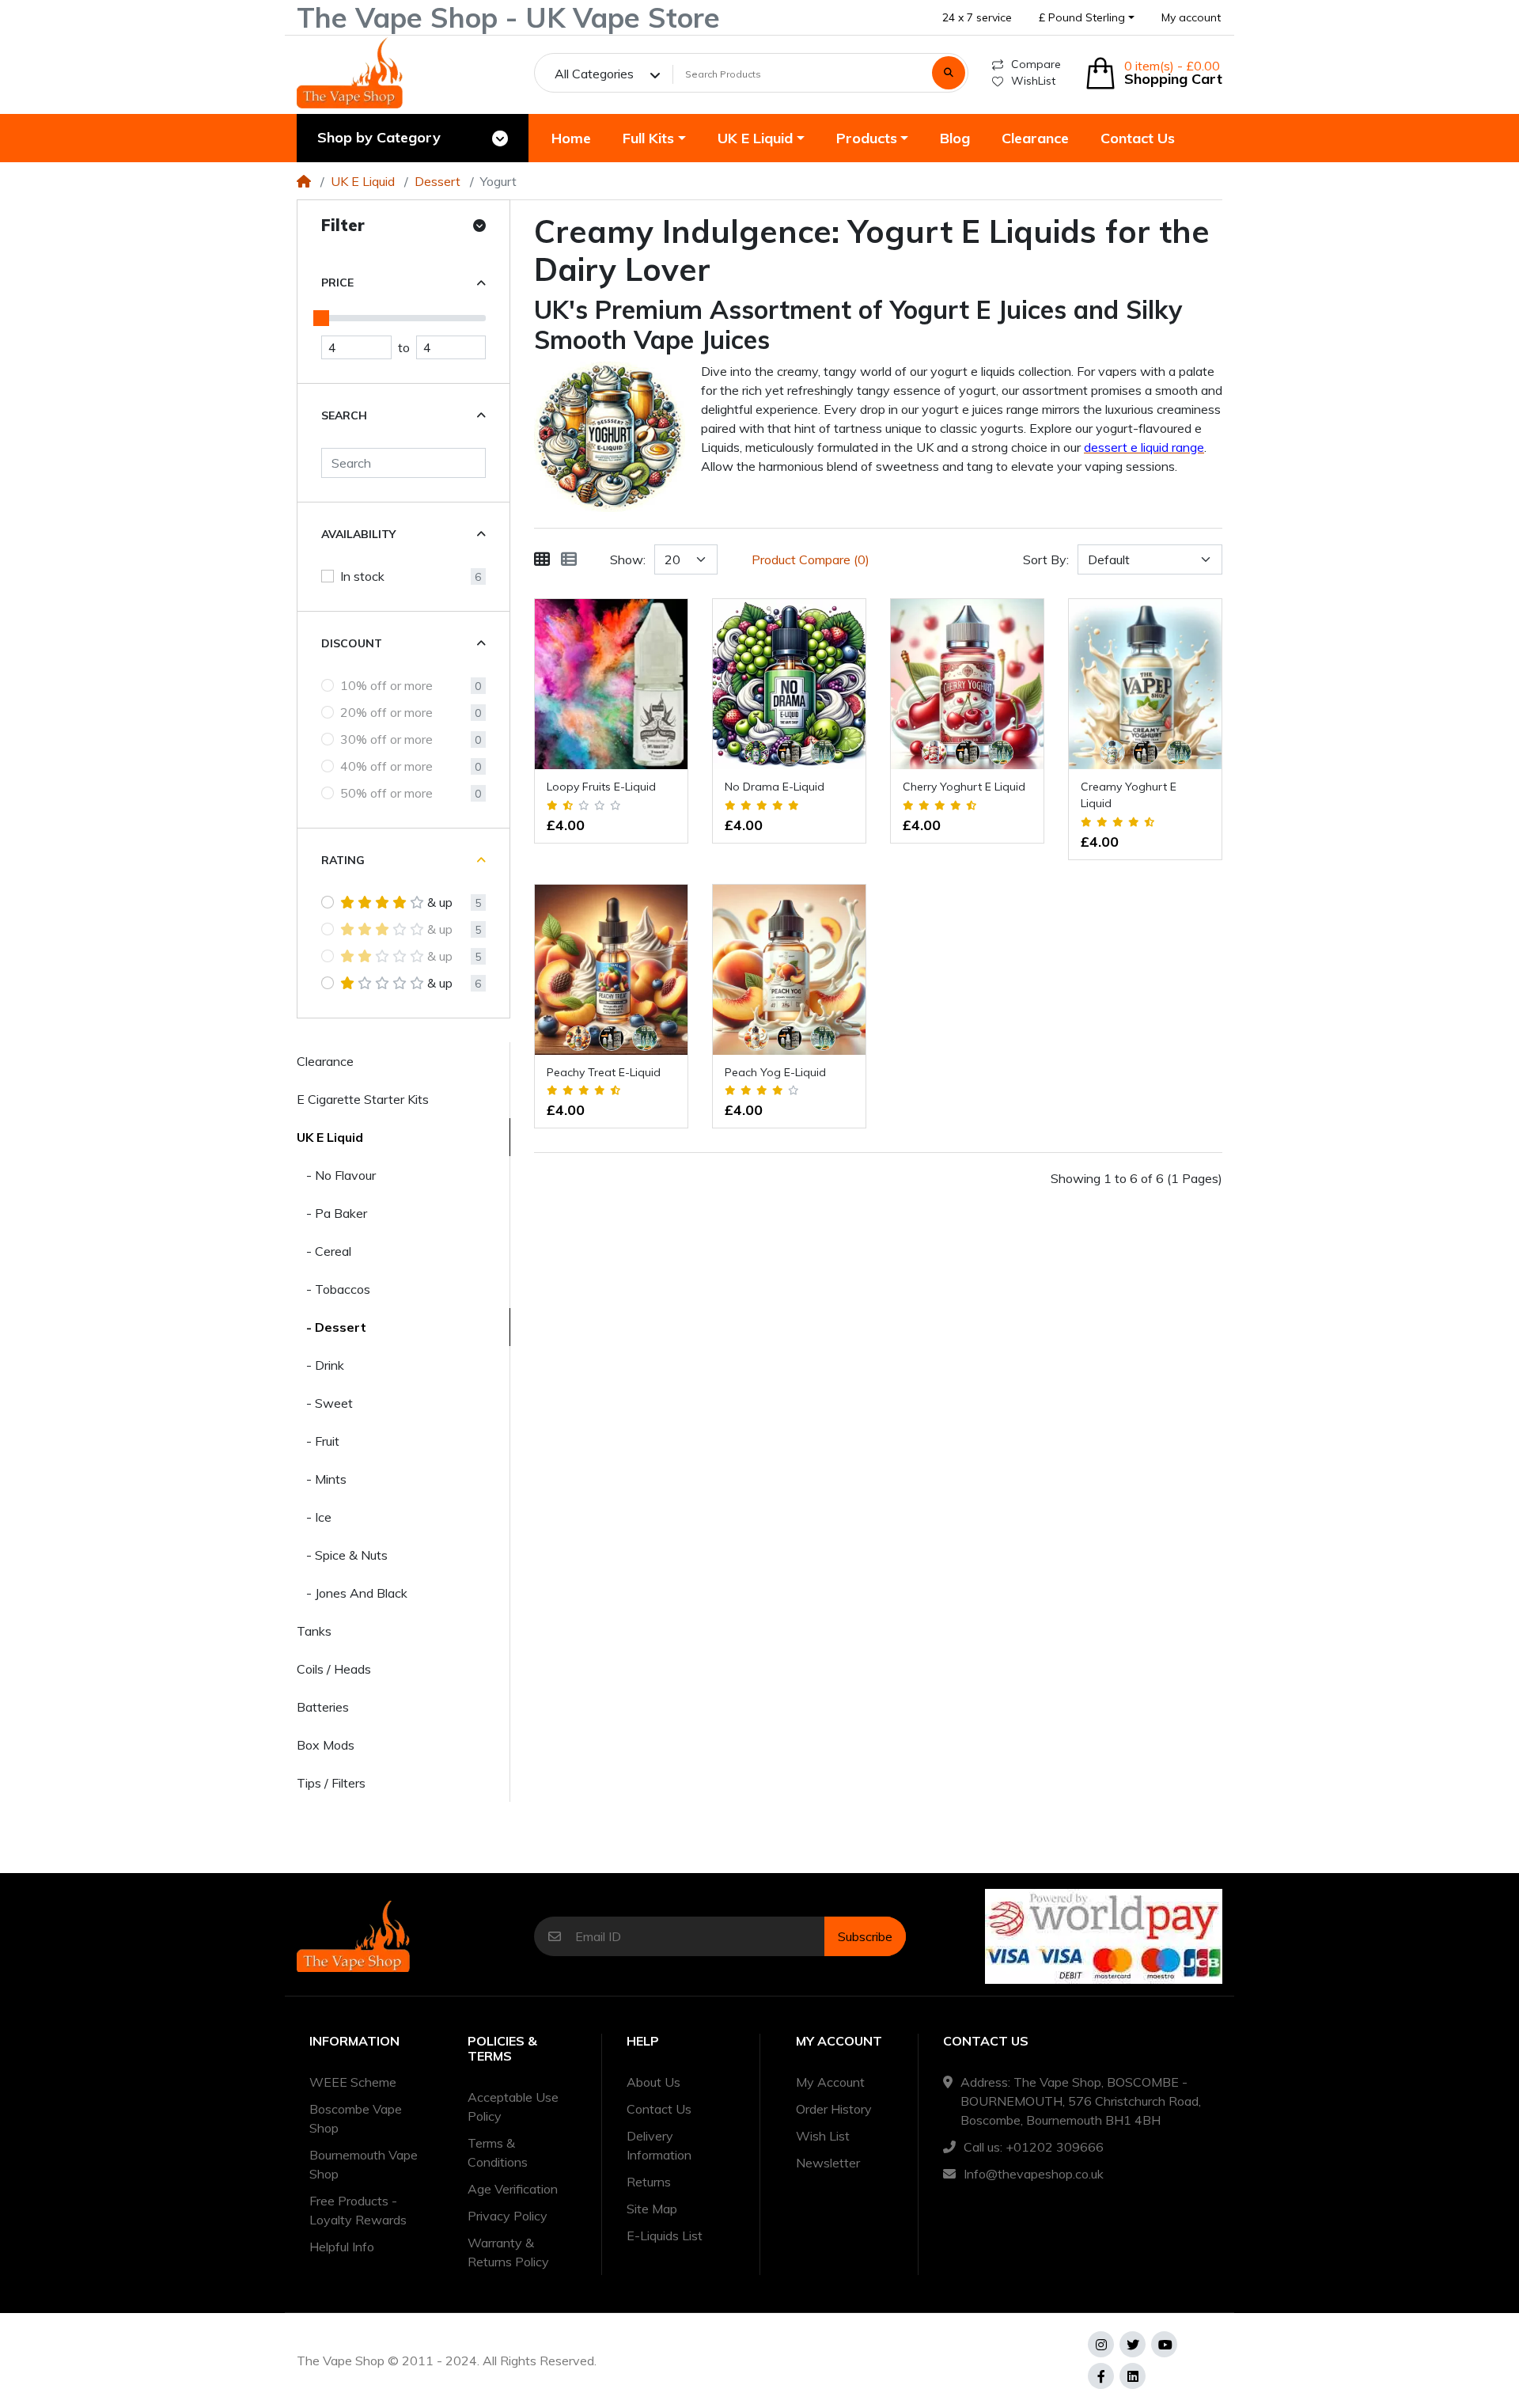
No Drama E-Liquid (775, 787)
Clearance (325, 1061)
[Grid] (542, 559)
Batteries (323, 1707)
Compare (1036, 64)
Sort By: (1046, 559)
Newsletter (828, 2163)
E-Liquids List (665, 2235)
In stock (362, 576)
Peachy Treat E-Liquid (604, 1072)
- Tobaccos (333, 1289)
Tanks (314, 1631)
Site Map (652, 2209)
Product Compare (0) (811, 559)
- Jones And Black (352, 1593)
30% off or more (386, 739)
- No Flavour (336, 1175)
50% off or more (386, 793)
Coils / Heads (334, 1669)
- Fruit (318, 1441)
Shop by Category (379, 137)
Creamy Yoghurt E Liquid (1129, 795)
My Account (830, 2082)
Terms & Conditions (498, 2152)
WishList (1033, 81)
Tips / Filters (331, 1783)
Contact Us (659, 2109)
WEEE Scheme (353, 2082)
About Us (653, 2082)
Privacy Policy (508, 2216)
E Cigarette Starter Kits (363, 1099)
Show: (628, 559)
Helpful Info (342, 2247)
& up (440, 902)
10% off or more (386, 685)
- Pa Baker (332, 1213)
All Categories (594, 74)
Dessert (438, 181)
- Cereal (324, 1251)
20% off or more (386, 712)
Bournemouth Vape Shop (364, 2164)
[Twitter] (1133, 2344)
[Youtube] (1164, 2344)
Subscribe (865, 1936)
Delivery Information (659, 2145)
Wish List (823, 2136)
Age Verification (513, 2189)
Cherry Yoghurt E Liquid (964, 787)
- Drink (320, 1365)
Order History (834, 2109)
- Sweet (325, 1403)
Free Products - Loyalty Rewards (358, 2210)
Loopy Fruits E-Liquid (601, 787)
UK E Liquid (363, 181)
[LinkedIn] (1133, 2376)
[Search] (949, 73)
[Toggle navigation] (500, 138)
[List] (569, 559)
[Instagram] (1101, 2344)
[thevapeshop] (350, 73)
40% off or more (386, 766)
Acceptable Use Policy (513, 2107)
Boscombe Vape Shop (356, 2118)
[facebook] (1101, 2376)
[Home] (304, 181)
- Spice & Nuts (342, 1555)
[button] (1087, 18)
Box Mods (326, 1745)
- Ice (314, 1517)
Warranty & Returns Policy (508, 2252)
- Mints (322, 1479)
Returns (649, 2182)
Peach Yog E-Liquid (775, 1072)
